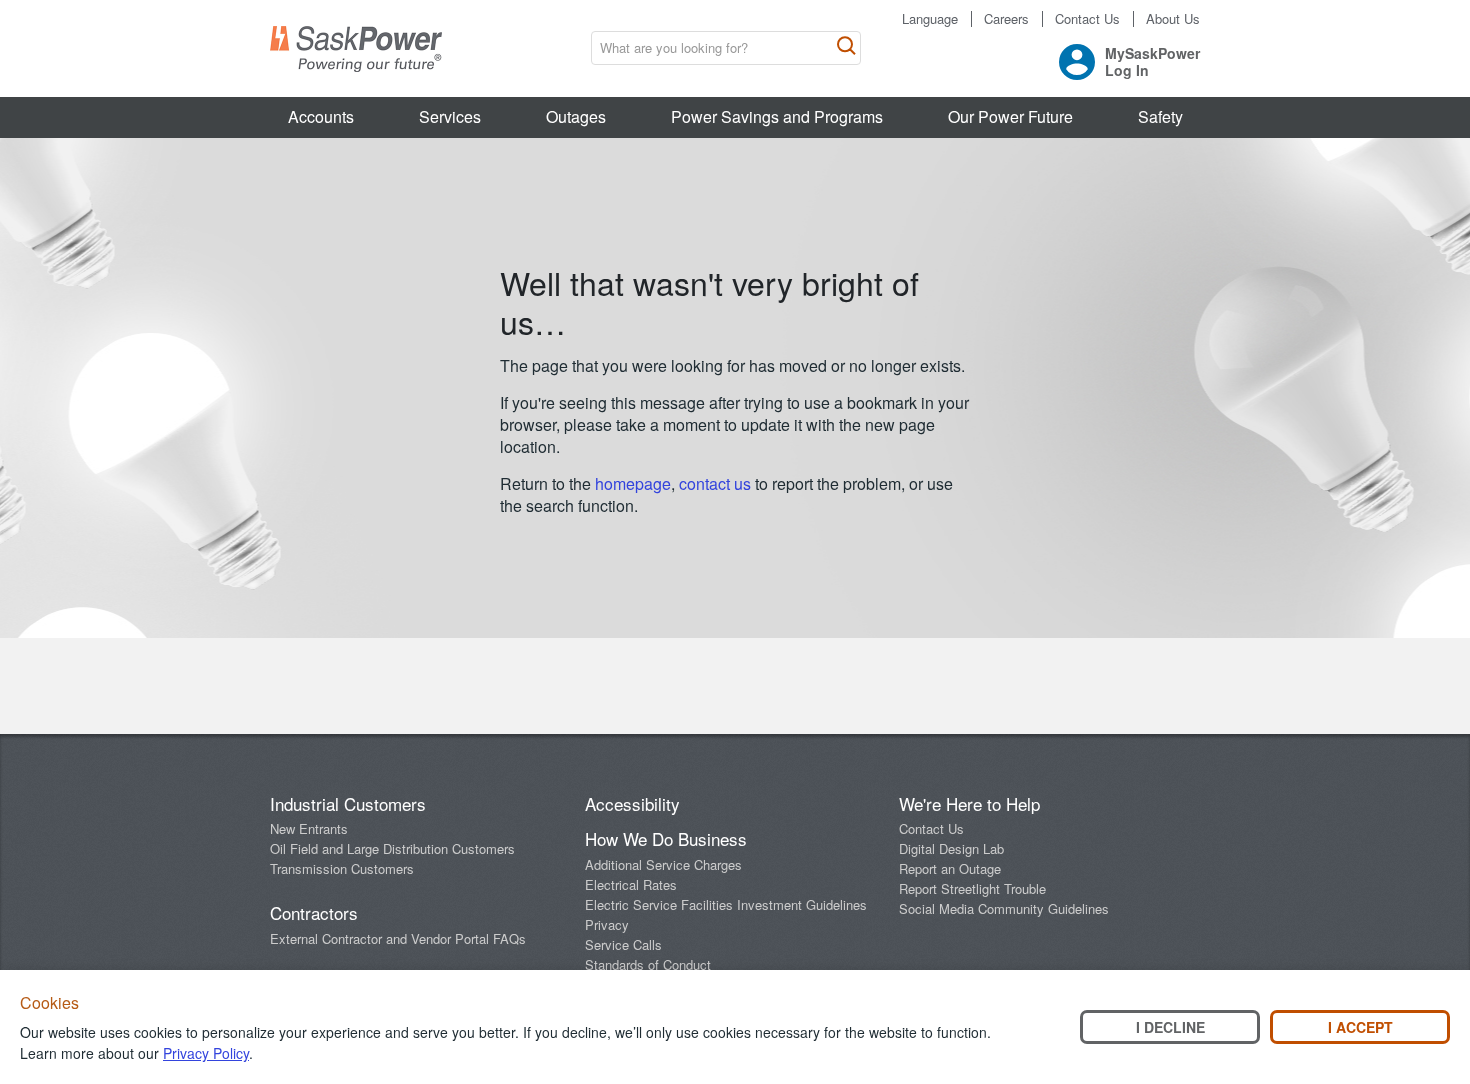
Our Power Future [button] (1010, 116)
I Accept (1360, 1027)
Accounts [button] (321, 116)
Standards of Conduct (648, 964)
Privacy (607, 924)
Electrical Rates (631, 884)
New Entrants (309, 828)
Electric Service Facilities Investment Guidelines (726, 904)
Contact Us (1087, 19)
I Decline (1170, 1027)
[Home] (356, 49)
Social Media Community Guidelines (1004, 908)
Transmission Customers (342, 868)
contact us (717, 483)
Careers (1006, 19)
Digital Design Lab (951, 848)
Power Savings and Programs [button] (777, 116)
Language (930, 19)
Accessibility (632, 803)
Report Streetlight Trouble (972, 888)
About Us (1173, 19)
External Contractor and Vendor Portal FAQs (398, 938)
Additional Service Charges (663, 864)
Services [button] (450, 116)
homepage (633, 483)
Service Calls (623, 944)
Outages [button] (576, 116)
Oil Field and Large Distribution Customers (392, 848)
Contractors (314, 912)
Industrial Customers (348, 803)
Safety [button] (1160, 116)
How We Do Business (666, 838)
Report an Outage (950, 868)
